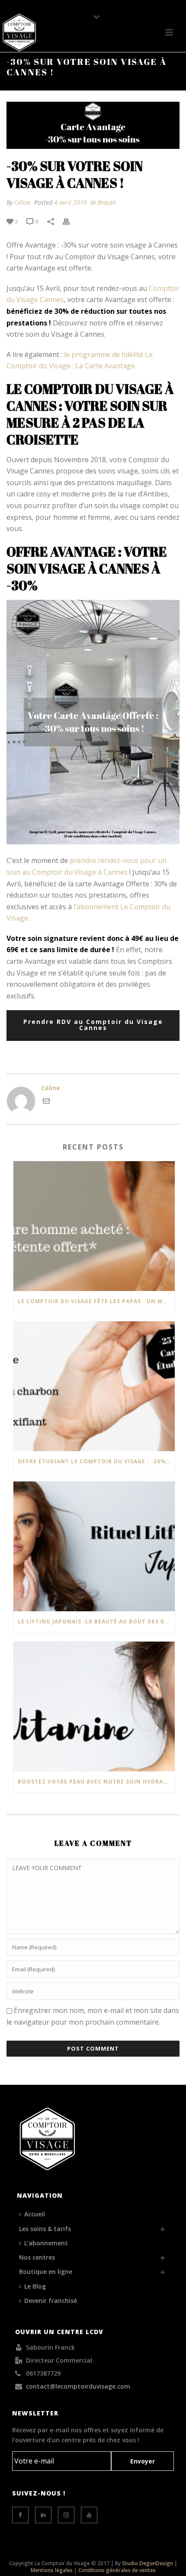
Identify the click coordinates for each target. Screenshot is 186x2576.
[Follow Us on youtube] (89, 2515)
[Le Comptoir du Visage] (19, 32)
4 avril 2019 (71, 202)
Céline (22, 202)
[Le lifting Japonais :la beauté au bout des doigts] (94, 1546)
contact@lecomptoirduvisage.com (78, 2386)
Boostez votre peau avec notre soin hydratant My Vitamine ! (96, 1782)
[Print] (71, 221)
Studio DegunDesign (148, 2563)
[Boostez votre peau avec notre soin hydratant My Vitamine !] (94, 1707)
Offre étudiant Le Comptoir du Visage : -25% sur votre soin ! (96, 1461)
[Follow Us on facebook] (20, 2515)
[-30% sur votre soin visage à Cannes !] (93, 125)
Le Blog (35, 2286)
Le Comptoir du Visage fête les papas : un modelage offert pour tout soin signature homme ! (96, 1301)
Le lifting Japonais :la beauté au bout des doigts (96, 1621)
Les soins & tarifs (45, 2229)
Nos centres (37, 2257)
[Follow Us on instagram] (66, 2515)
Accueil (35, 2214)
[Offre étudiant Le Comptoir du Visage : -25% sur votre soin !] (94, 1386)
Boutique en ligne (46, 2272)
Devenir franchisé (51, 2301)
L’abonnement (46, 2243)
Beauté (107, 202)
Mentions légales (52, 2570)
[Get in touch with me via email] (46, 1102)
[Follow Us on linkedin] (43, 2515)
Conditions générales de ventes (117, 2570)
